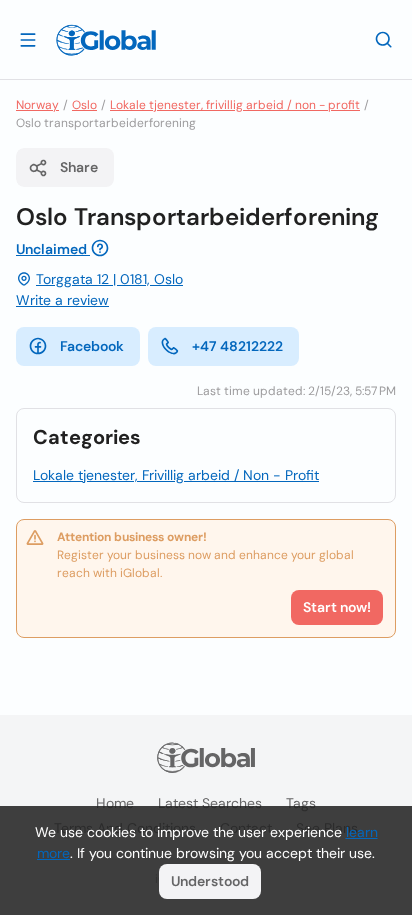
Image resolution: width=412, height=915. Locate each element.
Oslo (84, 105)
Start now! (337, 607)
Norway (37, 105)
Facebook (92, 346)
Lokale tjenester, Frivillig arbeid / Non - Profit (176, 475)
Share (79, 167)
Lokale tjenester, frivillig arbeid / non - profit (235, 105)
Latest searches (210, 803)
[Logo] (106, 40)
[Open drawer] (28, 39)
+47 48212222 (237, 346)
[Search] (384, 39)
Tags (301, 803)
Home (115, 803)
